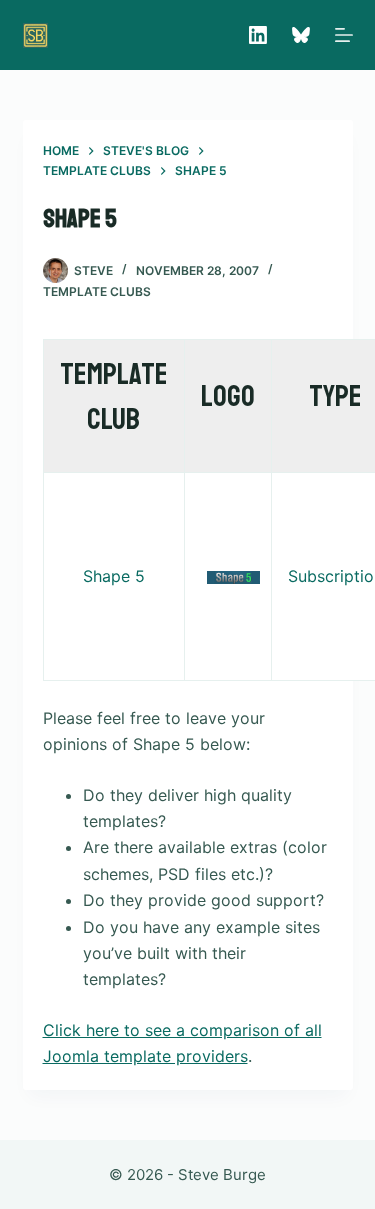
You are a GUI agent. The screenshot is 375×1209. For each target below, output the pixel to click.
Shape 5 (114, 576)
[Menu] (344, 35)
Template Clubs (97, 291)
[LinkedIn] (258, 35)
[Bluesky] (301, 35)
